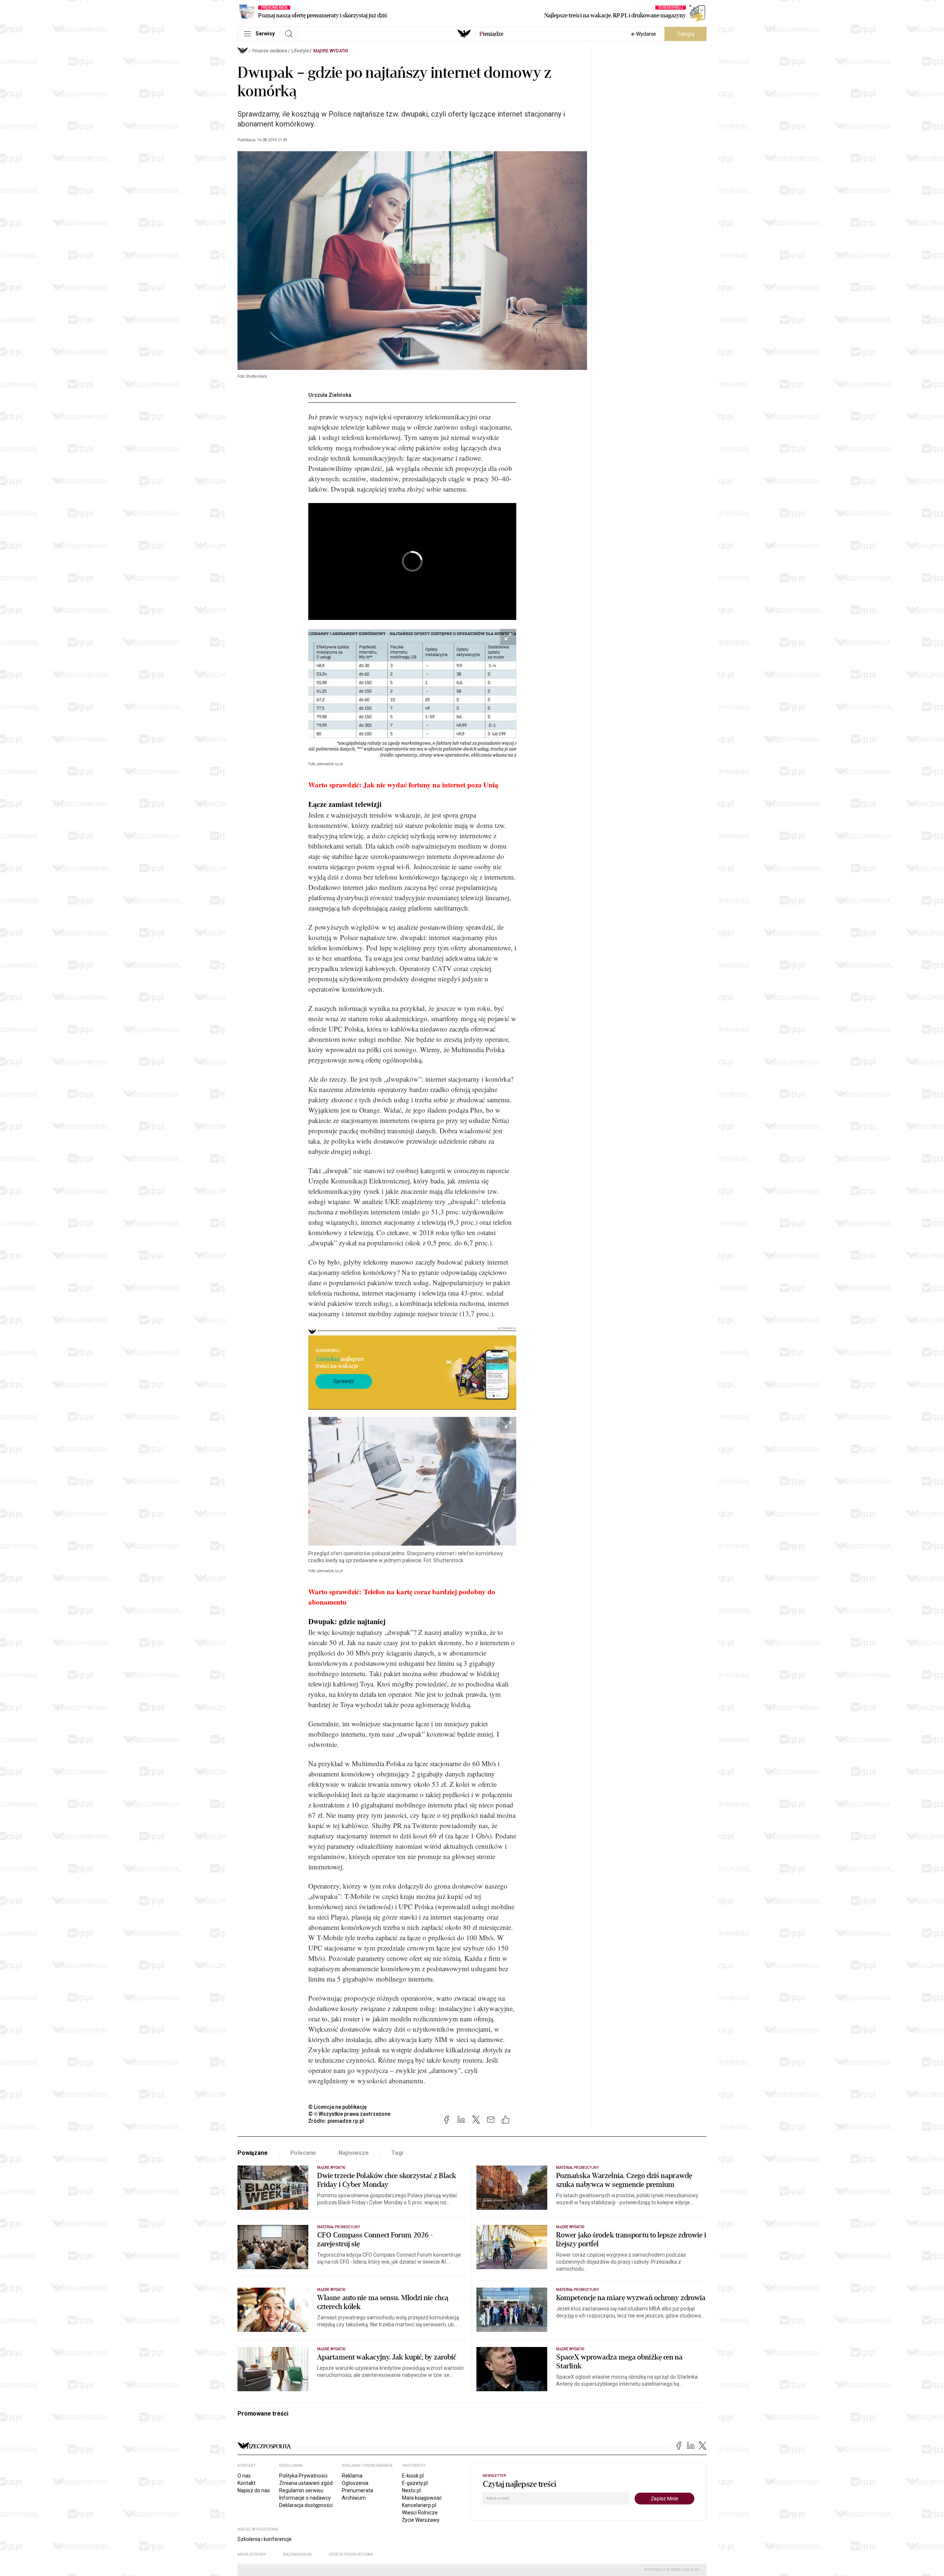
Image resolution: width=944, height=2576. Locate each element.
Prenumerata (358, 2490)
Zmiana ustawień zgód (306, 2483)
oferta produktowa (351, 2554)
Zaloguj (686, 34)
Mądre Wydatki (331, 51)
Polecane (303, 2153)
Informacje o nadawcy (305, 2498)
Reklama (352, 2476)
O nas (244, 2476)
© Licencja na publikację (338, 2107)
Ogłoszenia (355, 2483)
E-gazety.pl (415, 2483)
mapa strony (252, 2554)
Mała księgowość (422, 2498)
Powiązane (253, 2153)
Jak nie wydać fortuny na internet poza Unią (431, 785)
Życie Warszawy (421, 2520)
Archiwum (354, 2498)
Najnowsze (354, 2153)
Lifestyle (300, 51)
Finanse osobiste (270, 51)
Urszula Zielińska (330, 395)
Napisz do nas (254, 2490)
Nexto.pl (411, 2490)
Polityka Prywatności (303, 2476)
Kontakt (247, 2483)
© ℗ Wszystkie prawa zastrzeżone (349, 2114)
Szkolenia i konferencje (265, 2539)
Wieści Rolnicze (420, 2513)
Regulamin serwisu (301, 2490)
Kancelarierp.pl (419, 2505)
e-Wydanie (644, 34)
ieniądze (491, 34)
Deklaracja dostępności (306, 2505)
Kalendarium (297, 2554)
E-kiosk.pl (413, 2476)
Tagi (397, 2153)
